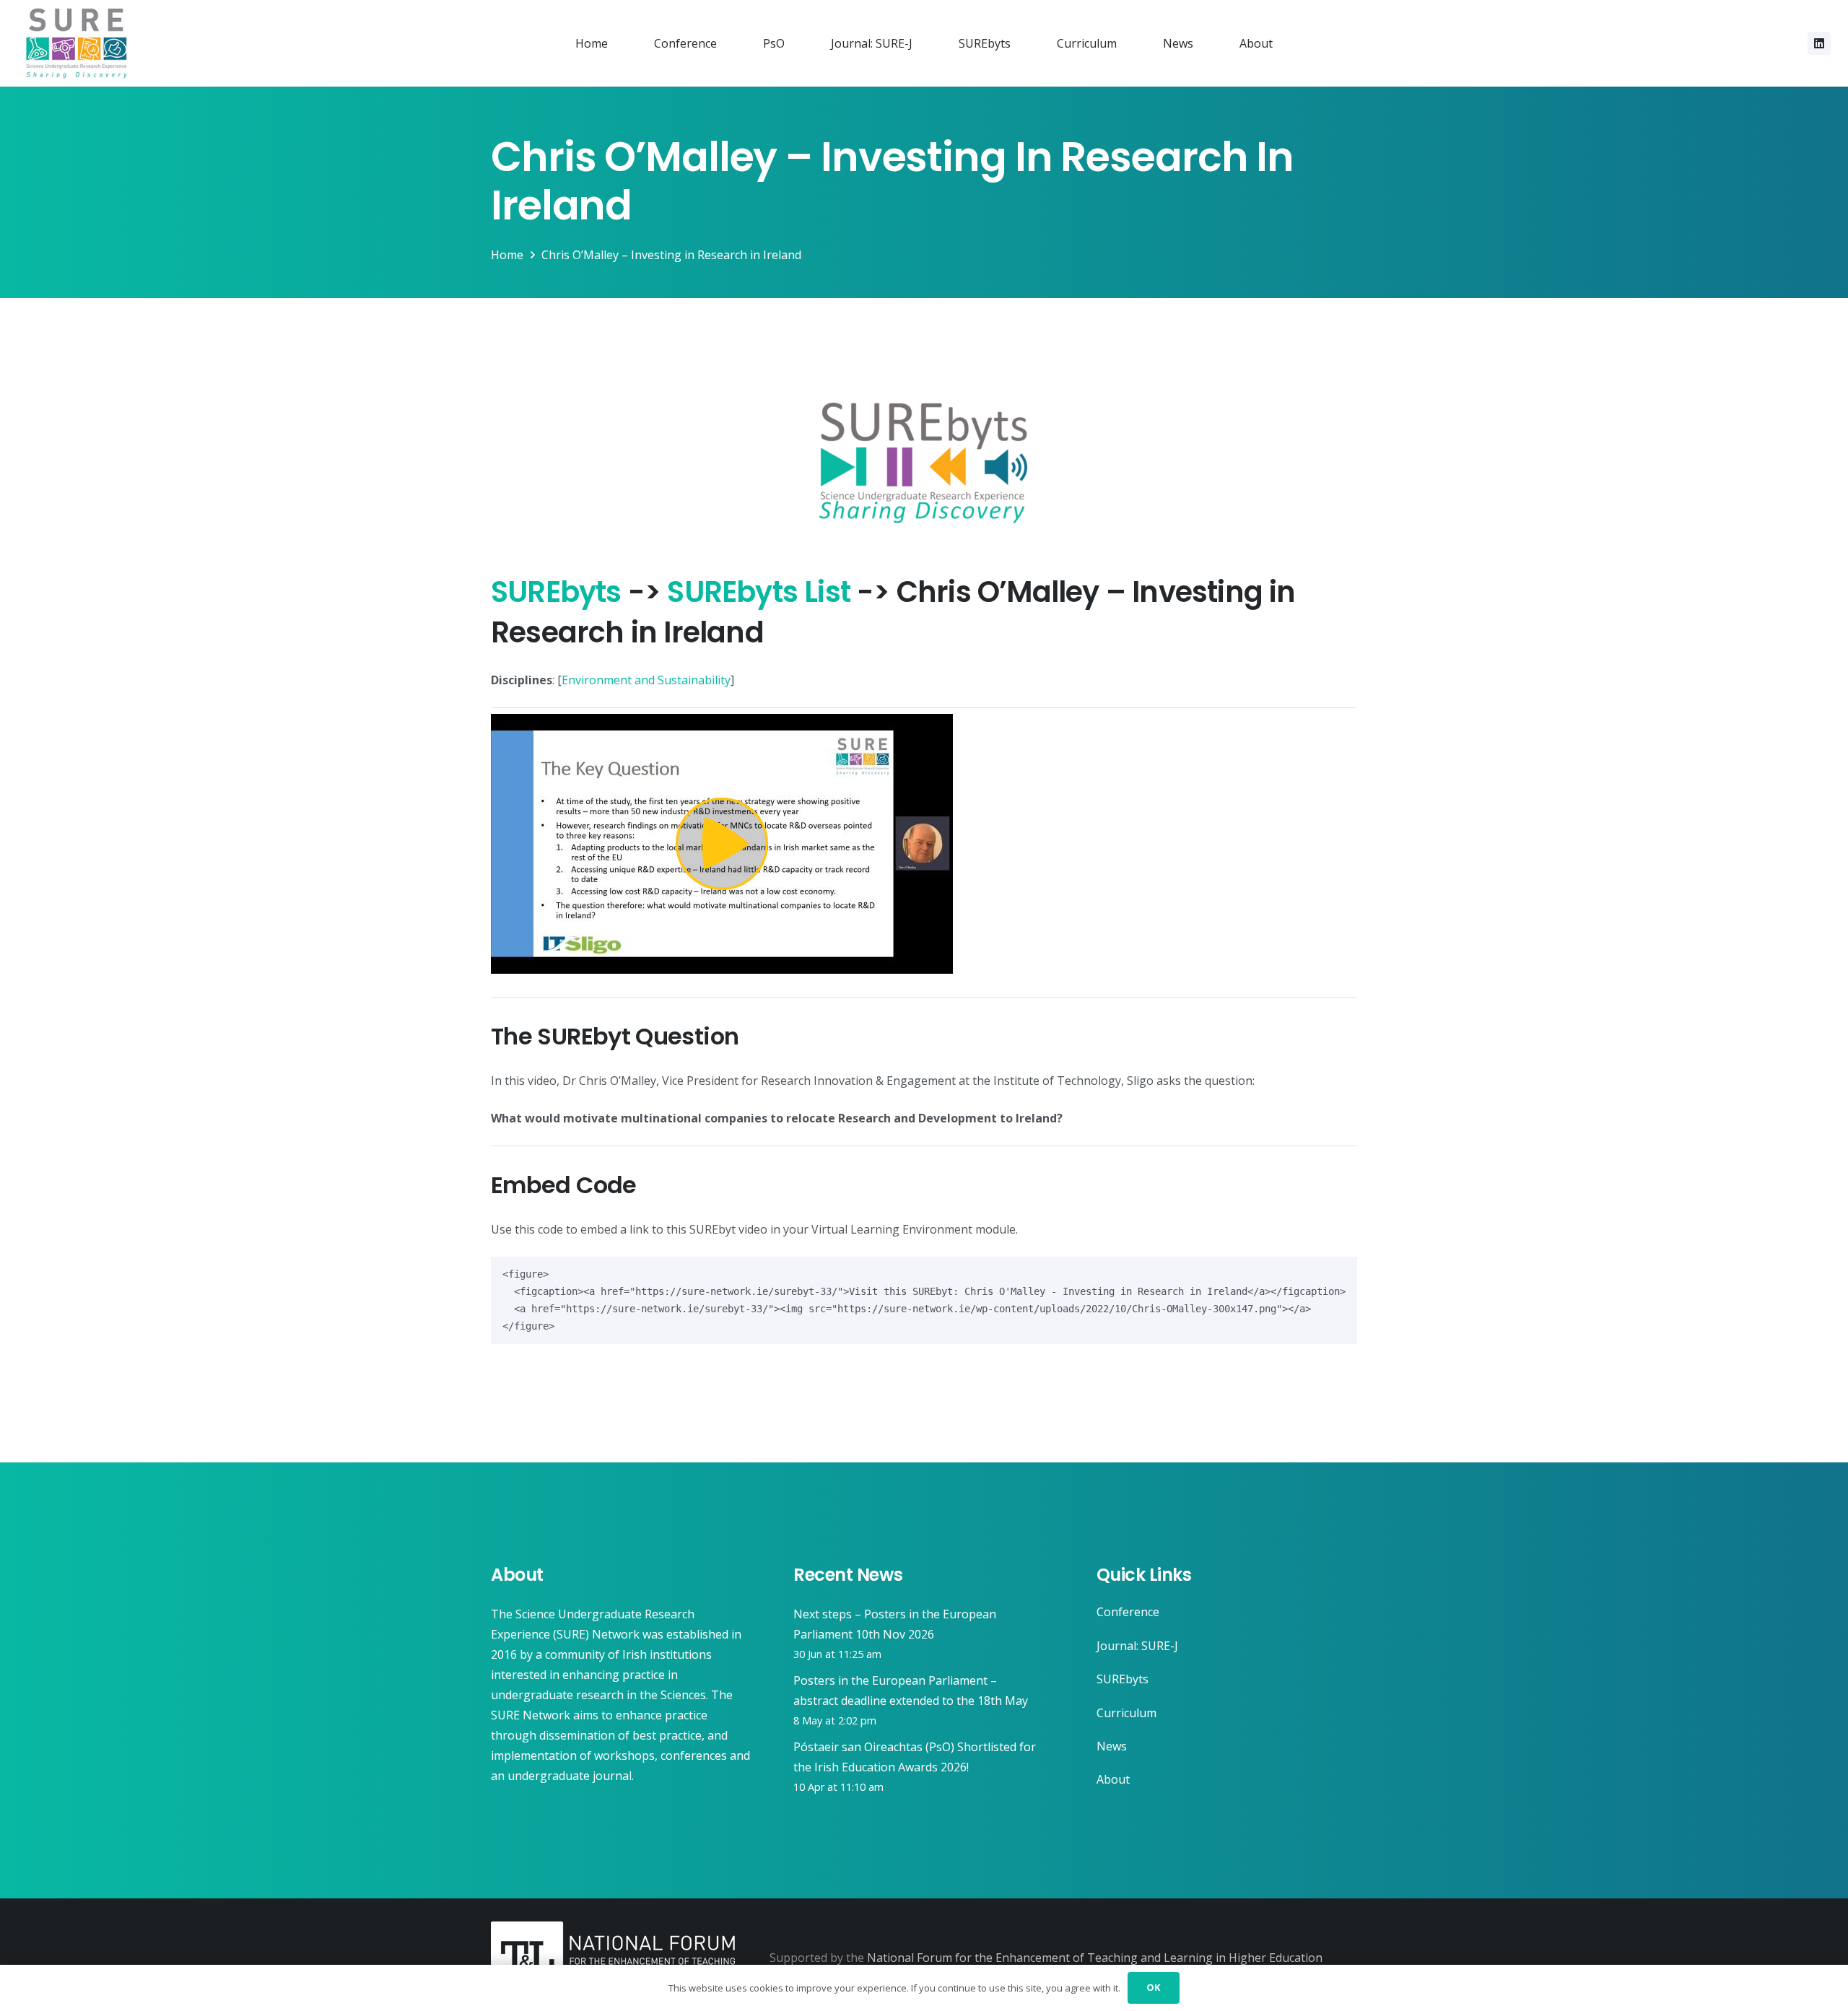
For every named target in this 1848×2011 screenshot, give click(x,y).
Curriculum (1126, 1713)
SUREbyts (1123, 1679)
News (1112, 1746)
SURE (556, 592)
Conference (1128, 1612)
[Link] (77, 43)
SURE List (759, 592)
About (1113, 1779)
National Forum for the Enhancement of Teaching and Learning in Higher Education (1095, 1958)
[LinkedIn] (1819, 43)
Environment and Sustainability (646, 680)
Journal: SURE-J (1137, 1646)
